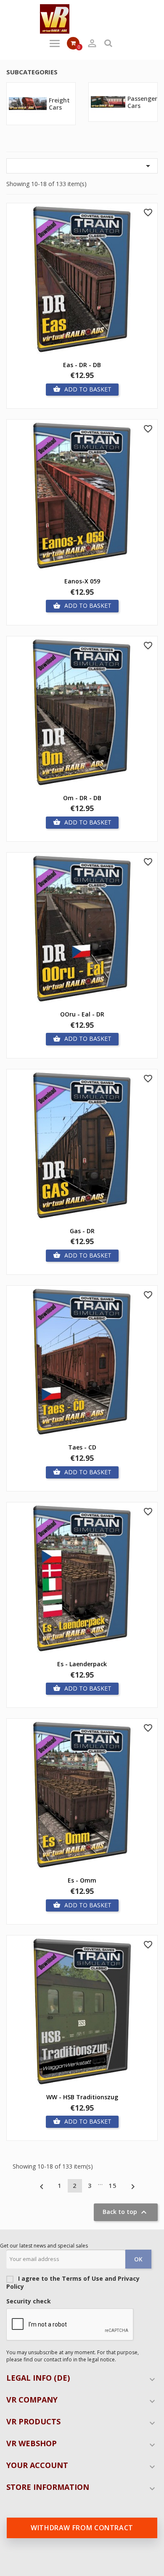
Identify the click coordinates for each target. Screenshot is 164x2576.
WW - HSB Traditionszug (82, 2097)
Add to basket (82, 389)
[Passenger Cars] (108, 101)
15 (113, 2186)
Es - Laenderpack (82, 1664)
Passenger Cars (142, 102)
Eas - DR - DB (82, 365)
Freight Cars (59, 104)
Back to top (126, 2212)
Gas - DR (82, 1231)
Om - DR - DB (82, 798)
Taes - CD (82, 1447)
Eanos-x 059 (82, 581)
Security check (29, 2301)
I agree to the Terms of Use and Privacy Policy (73, 2282)
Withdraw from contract (82, 2528)
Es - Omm (82, 1880)
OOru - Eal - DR (82, 1014)
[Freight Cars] (28, 103)
